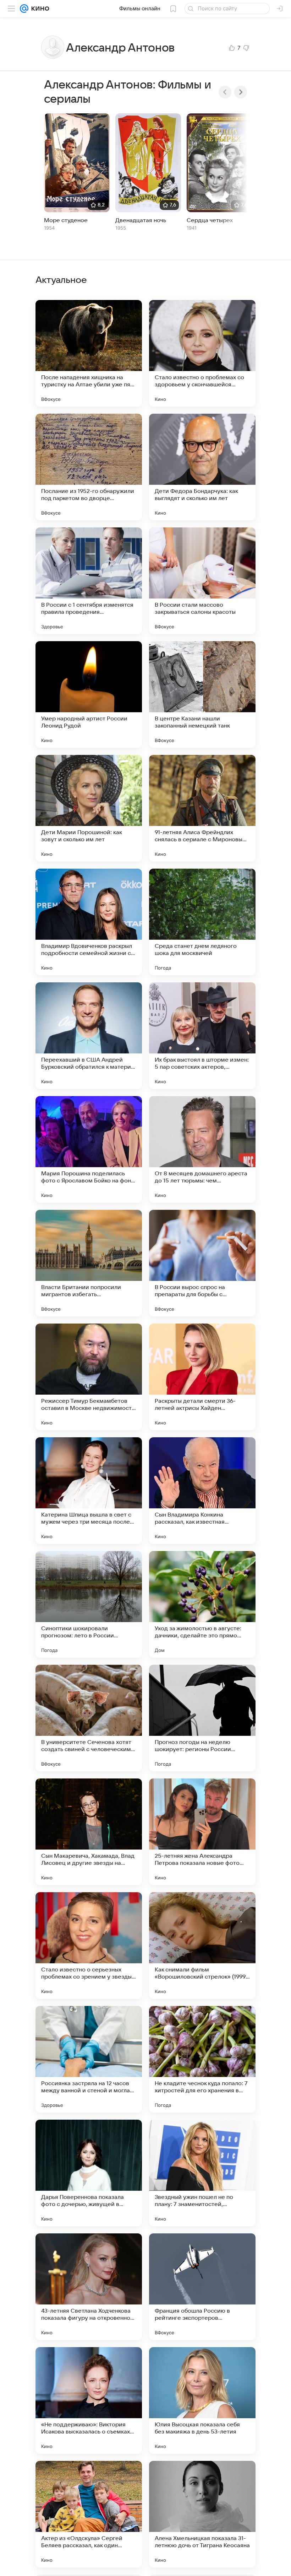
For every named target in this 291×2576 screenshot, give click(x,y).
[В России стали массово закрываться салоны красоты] (202, 581)
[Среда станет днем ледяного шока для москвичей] (202, 922)
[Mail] (24, 9)
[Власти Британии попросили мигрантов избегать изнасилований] (89, 1263)
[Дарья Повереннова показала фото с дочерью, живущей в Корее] (89, 2173)
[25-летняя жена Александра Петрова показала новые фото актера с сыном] (202, 1832)
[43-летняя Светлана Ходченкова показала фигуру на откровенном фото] (89, 2287)
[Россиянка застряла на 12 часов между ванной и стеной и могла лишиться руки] (89, 2059)
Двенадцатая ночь (141, 220)
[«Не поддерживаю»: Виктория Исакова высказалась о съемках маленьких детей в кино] (89, 2400)
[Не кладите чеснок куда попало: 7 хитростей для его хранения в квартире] (202, 2059)
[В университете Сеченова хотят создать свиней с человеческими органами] (89, 1718)
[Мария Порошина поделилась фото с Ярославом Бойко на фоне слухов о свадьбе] (89, 1149)
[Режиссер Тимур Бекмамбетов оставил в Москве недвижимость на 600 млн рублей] (89, 1377)
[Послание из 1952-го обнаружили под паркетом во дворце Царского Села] (89, 467)
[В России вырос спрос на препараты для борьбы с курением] (202, 1263)
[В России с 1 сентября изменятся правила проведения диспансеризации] (89, 581)
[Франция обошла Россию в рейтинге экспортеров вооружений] (202, 2287)
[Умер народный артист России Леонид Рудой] (89, 694)
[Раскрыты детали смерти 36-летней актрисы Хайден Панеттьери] (202, 1377)
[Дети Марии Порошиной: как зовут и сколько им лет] (89, 808)
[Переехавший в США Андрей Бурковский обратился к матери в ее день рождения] (89, 1036)
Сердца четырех (210, 220)
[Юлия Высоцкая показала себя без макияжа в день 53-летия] (202, 2400)
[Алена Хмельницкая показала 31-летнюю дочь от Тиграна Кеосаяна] (202, 2514)
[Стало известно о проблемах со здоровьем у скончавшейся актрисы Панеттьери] (202, 353)
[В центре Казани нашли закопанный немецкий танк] (202, 694)
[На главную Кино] (39, 9)
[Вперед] (241, 92)
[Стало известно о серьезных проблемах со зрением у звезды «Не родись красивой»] (89, 1946)
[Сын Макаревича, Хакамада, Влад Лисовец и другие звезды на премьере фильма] (89, 1832)
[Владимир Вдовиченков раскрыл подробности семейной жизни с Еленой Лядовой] (89, 922)
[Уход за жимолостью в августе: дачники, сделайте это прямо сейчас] (202, 1604)
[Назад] (225, 92)
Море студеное (66, 220)
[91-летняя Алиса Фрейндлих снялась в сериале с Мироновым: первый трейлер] (202, 808)
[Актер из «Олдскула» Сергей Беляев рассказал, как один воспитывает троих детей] (89, 2514)
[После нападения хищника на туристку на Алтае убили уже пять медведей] (89, 353)
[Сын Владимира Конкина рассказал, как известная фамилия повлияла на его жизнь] (202, 1491)
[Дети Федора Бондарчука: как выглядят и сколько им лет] (202, 467)
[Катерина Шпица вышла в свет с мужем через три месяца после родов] (89, 1491)
